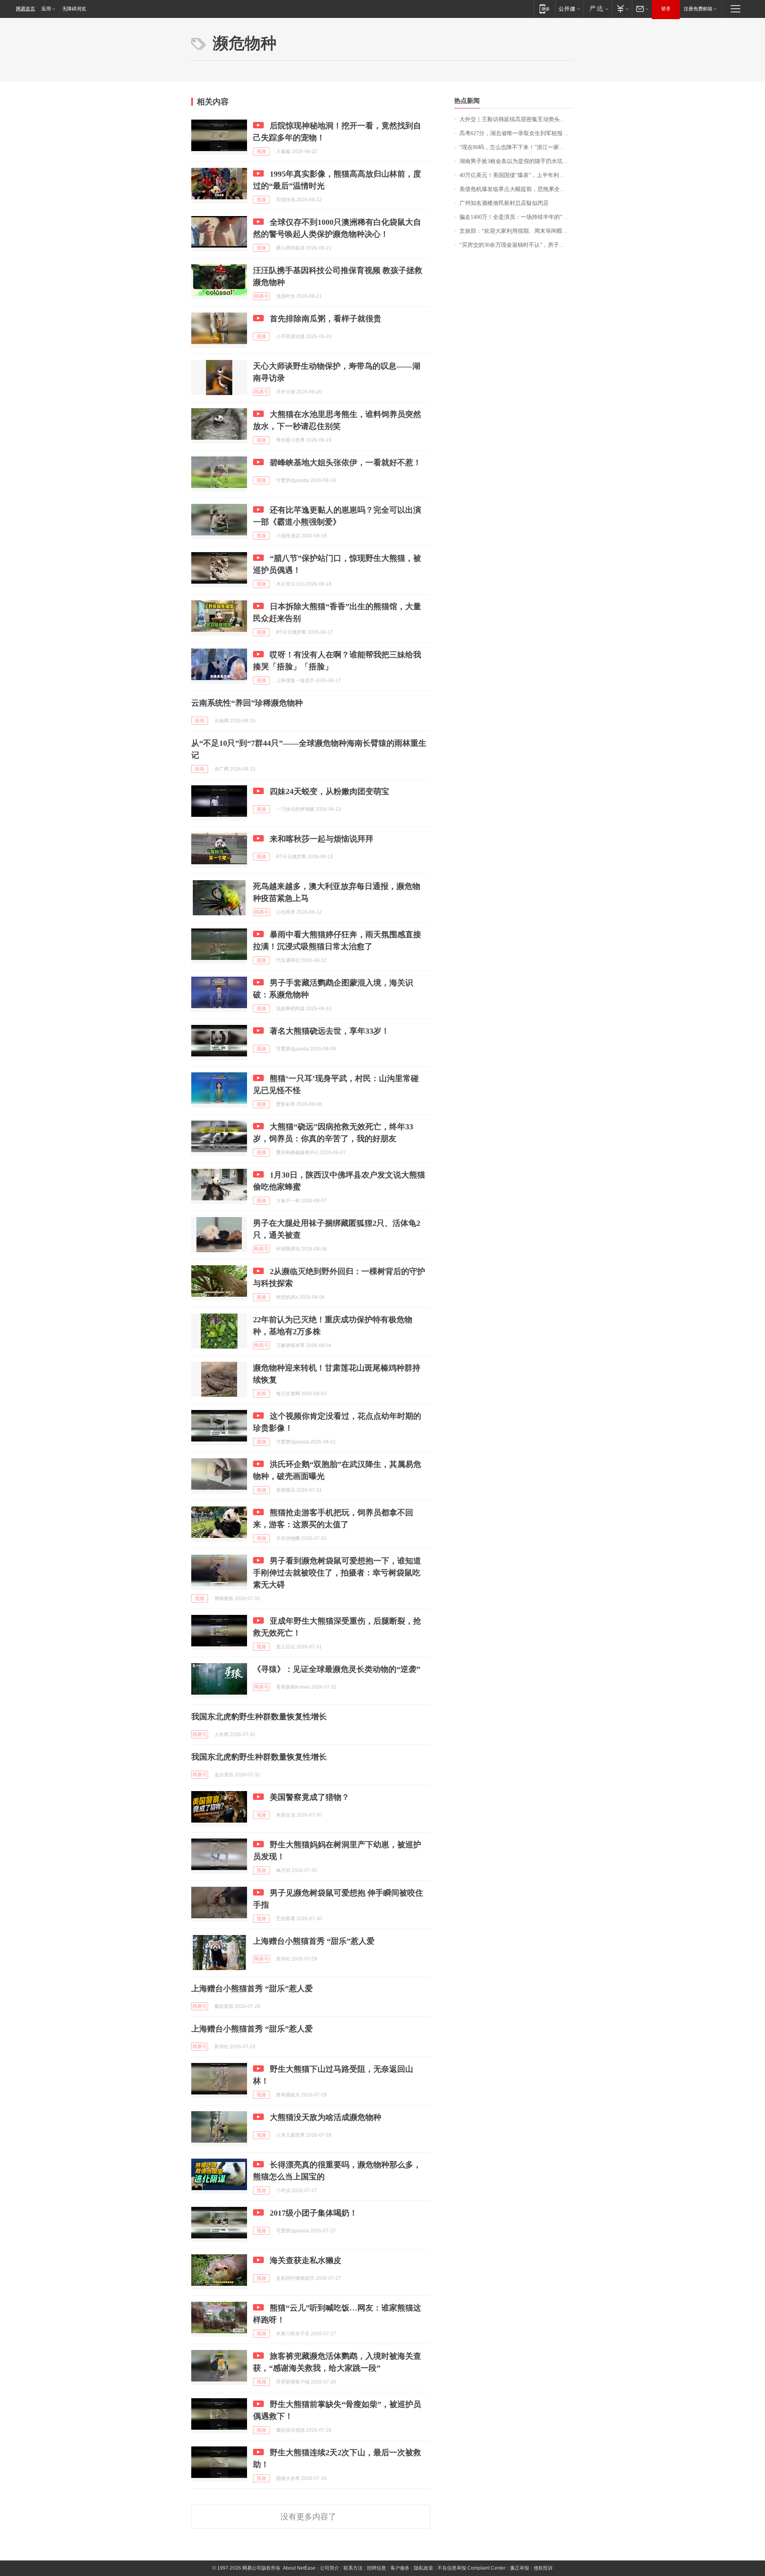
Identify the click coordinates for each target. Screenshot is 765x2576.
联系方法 (353, 2568)
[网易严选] (597, 9)
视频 (261, 151)
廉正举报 (520, 2568)
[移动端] (544, 9)
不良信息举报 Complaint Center (472, 2568)
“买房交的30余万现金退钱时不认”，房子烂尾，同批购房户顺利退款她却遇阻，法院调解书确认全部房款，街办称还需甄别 (517, 245)
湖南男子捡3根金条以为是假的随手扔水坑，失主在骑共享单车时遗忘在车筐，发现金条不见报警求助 (517, 161)
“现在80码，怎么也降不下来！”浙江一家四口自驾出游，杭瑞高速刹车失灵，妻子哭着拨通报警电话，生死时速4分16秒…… (517, 147)
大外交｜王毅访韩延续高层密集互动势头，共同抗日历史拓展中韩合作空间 (517, 119)
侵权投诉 (543, 2568)
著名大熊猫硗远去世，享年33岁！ (330, 1031)
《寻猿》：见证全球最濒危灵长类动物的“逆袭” (337, 1669)
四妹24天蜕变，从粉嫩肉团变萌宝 (330, 791)
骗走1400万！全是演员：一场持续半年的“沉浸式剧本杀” (517, 217)
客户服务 (400, 2568)
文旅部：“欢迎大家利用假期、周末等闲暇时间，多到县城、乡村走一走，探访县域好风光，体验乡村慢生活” (517, 231)
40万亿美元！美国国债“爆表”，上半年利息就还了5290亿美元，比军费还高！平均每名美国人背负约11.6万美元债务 (517, 175)
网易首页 (25, 9)
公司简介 (330, 2568)
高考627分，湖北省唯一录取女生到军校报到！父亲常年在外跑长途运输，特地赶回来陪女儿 (517, 133)
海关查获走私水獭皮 (306, 2260)
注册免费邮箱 (698, 9)
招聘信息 (377, 2568)
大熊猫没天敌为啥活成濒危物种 (326, 2117)
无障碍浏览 (74, 9)
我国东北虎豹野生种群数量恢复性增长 (259, 1717)
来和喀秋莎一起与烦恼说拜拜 (322, 839)
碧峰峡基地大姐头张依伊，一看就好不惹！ (345, 462)
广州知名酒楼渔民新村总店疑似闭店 (504, 203)
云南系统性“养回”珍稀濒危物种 (247, 703)
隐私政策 (424, 2568)
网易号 (261, 296)
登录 (666, 9)
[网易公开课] (569, 9)
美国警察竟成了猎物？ (310, 1797)
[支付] (622, 9)
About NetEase (299, 2568)
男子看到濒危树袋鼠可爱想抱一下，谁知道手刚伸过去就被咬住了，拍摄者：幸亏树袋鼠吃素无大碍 (337, 1573)
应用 (46, 9)
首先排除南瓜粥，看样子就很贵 (326, 319)
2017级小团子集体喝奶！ (314, 2213)
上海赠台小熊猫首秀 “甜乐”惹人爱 (314, 1941)
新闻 (200, 721)
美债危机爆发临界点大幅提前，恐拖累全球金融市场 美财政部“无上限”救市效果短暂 (517, 189)
